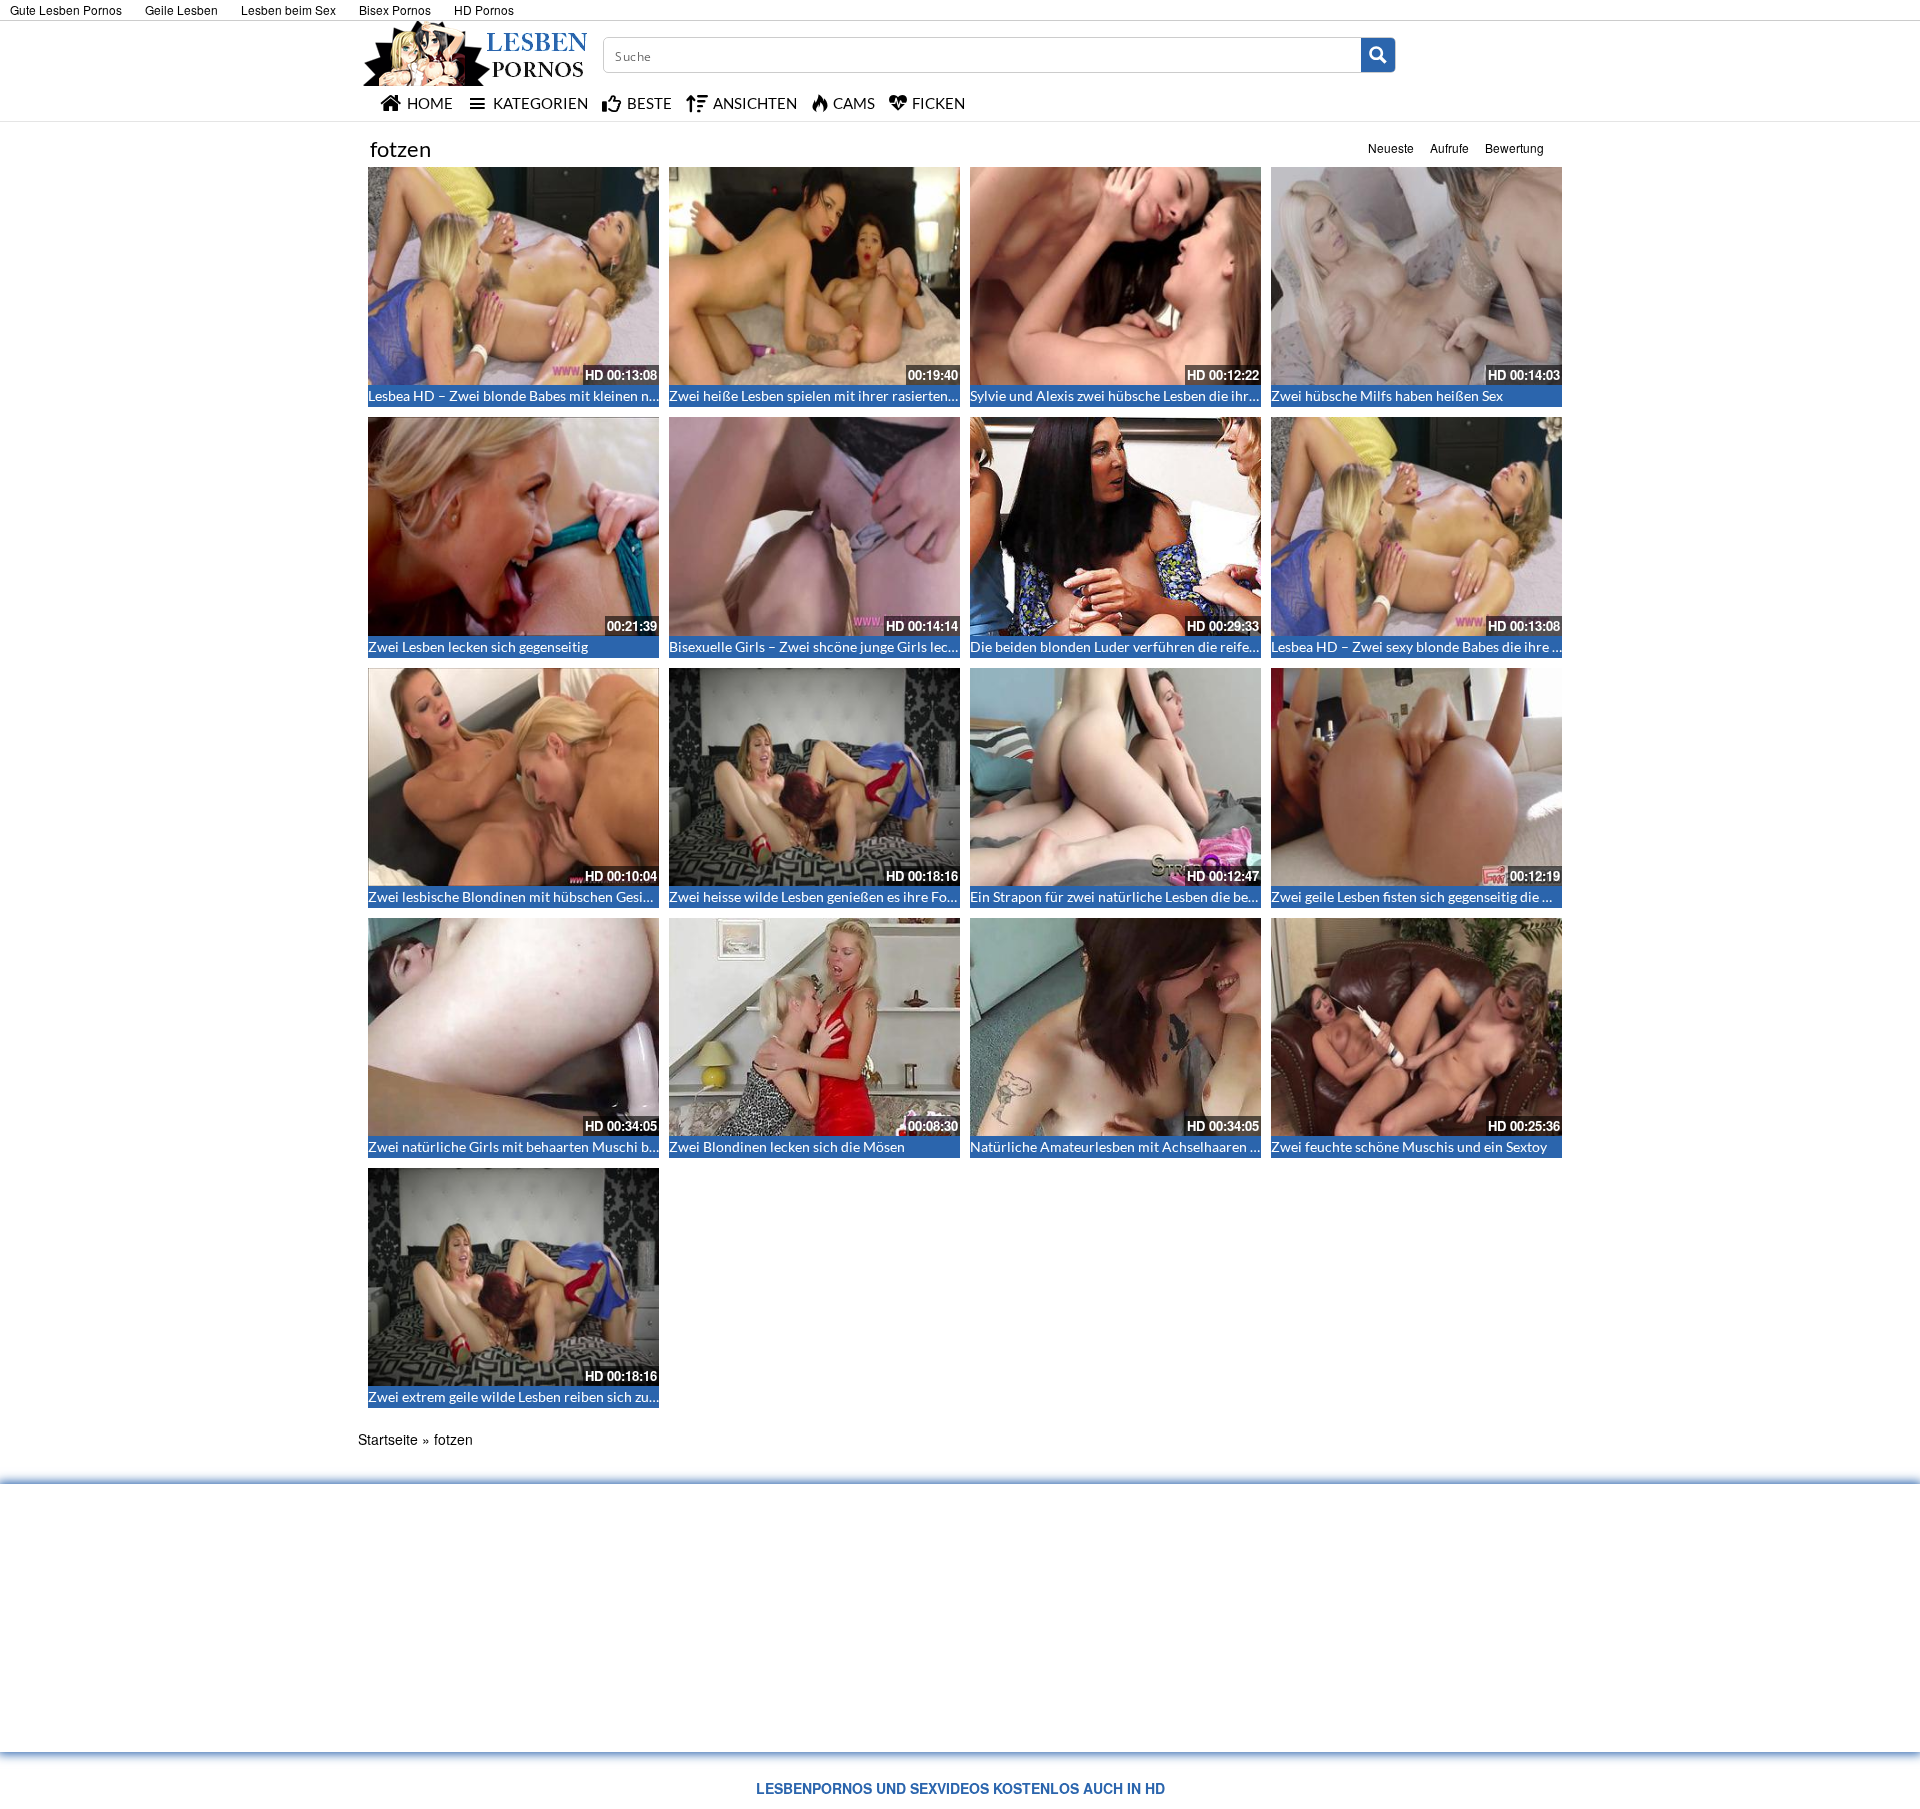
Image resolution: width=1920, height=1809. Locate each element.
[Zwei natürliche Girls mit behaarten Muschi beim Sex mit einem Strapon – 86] (513, 1027)
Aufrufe (1449, 147)
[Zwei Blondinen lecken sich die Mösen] (814, 1027)
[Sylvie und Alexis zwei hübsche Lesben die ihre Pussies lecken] (1115, 276)
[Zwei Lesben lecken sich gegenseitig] (513, 526)
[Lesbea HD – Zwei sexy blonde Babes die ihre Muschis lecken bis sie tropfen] (1416, 526)
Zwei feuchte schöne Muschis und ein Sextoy (1409, 1146)
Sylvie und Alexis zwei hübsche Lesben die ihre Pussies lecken (1159, 395)
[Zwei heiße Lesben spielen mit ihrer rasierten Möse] (814, 276)
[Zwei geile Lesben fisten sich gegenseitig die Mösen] (1416, 777)
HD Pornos (484, 9)
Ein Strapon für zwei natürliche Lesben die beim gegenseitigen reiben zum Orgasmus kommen (1258, 896)
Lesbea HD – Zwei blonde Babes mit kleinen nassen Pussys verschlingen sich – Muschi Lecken (656, 395)
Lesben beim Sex (288, 9)
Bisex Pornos (395, 9)
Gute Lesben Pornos (66, 9)
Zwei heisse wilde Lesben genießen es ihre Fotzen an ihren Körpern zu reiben (906, 896)
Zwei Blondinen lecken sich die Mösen (787, 1146)
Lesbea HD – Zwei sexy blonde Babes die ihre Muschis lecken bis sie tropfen (1504, 646)
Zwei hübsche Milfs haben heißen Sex (1387, 395)
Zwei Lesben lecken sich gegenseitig (478, 646)
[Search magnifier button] (1378, 55)
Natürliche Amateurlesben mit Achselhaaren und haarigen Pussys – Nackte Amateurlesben (1251, 1146)
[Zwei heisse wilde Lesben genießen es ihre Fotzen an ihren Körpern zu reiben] (814, 777)
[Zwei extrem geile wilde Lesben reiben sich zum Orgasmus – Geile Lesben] (513, 1277)
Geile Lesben (181, 9)
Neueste (1391, 147)
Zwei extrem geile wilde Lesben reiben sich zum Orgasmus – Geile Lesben (593, 1396)
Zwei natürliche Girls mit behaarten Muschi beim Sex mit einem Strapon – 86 (605, 1146)
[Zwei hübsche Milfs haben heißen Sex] (1416, 276)
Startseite (388, 1439)
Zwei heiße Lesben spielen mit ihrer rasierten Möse (827, 395)
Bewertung (1514, 147)
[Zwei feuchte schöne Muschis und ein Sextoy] (1416, 1027)
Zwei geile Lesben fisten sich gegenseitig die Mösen (1427, 896)
